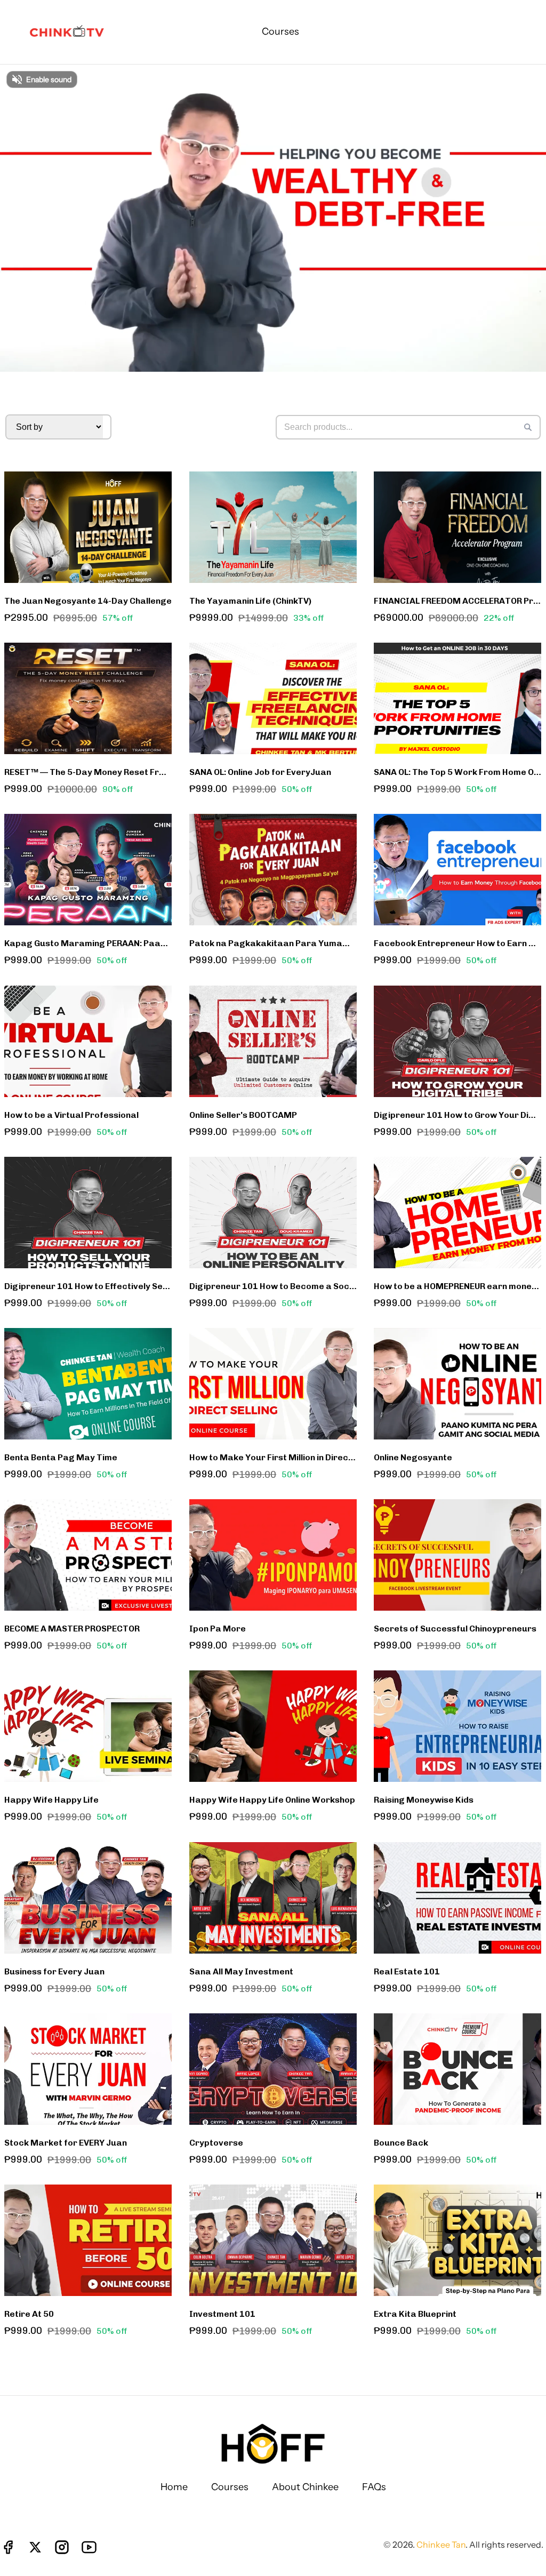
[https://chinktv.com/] (69, 32)
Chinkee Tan (441, 2545)
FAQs (374, 2487)
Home (174, 2487)
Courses (230, 2487)
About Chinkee (305, 2487)
